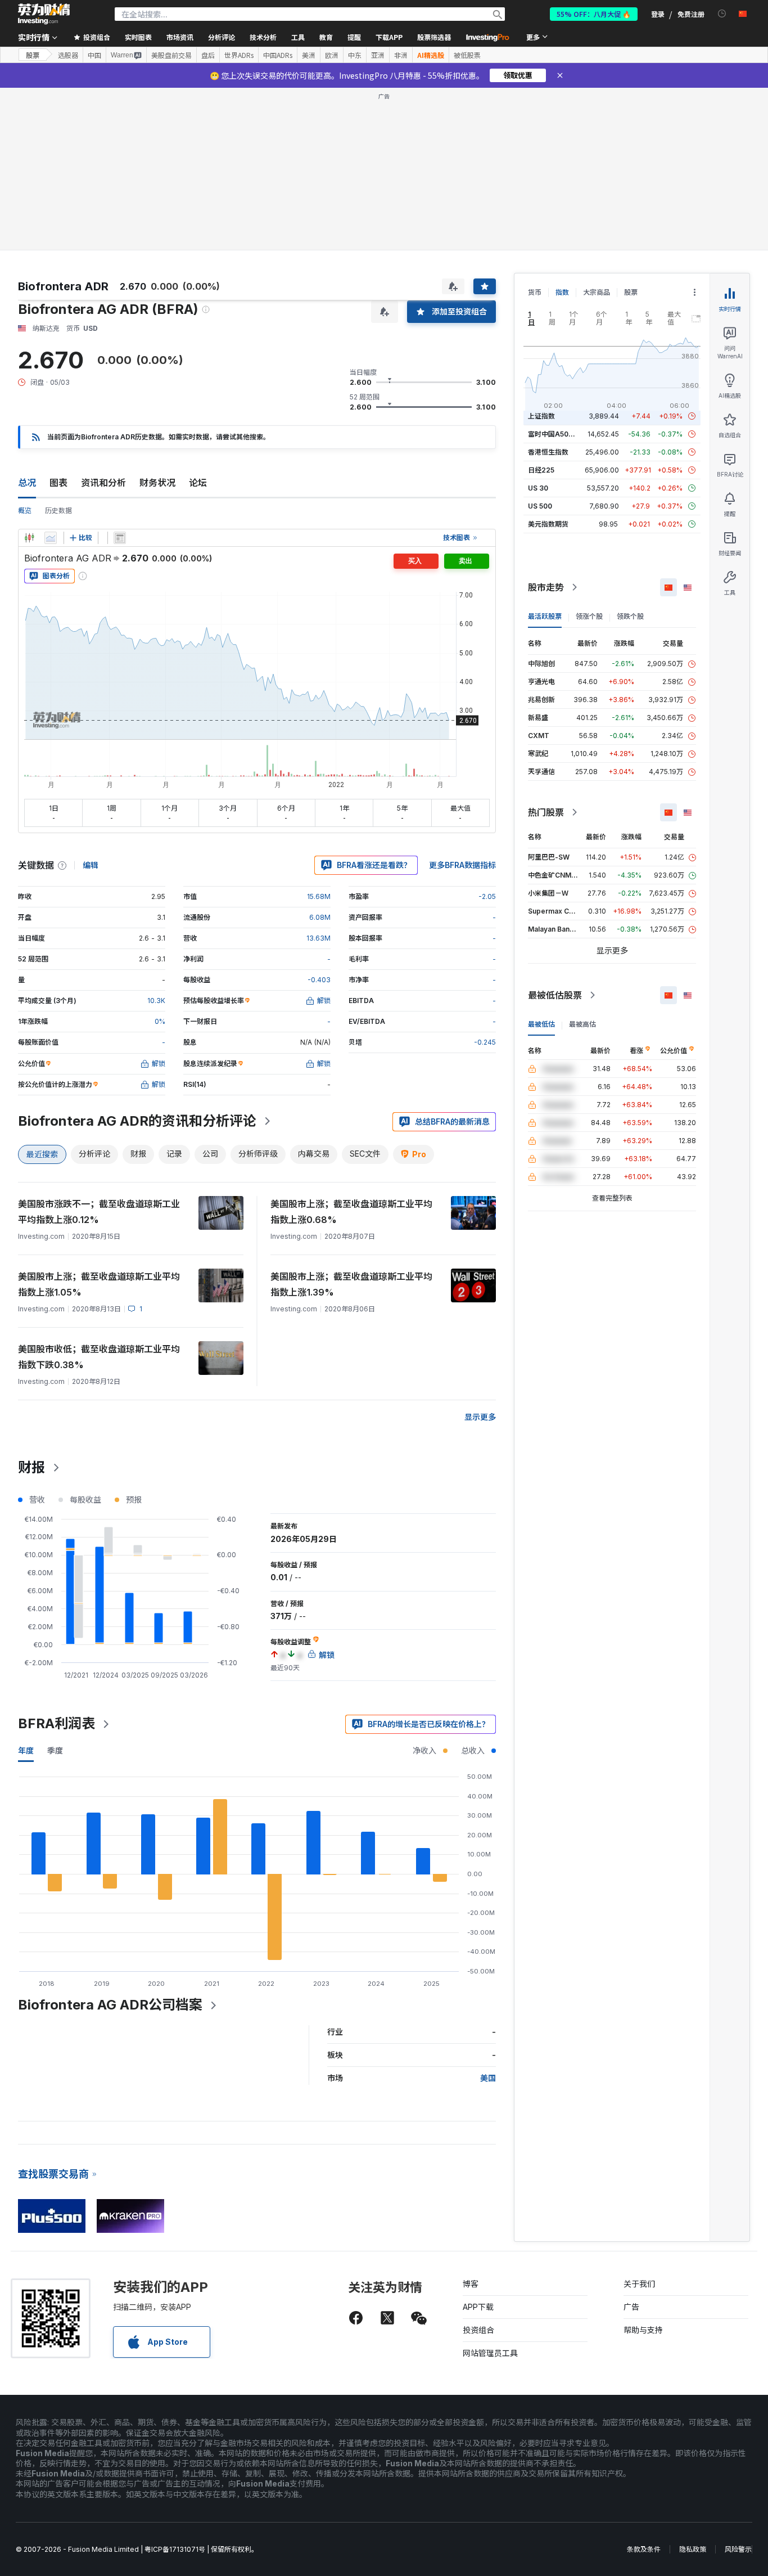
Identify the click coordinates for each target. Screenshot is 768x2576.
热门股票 (546, 812)
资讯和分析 (103, 483)
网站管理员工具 (490, 2353)
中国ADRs (278, 55)
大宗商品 (597, 292)
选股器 (68, 55)
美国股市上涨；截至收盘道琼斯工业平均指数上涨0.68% (351, 1212)
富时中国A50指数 (555, 434)
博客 (471, 2284)
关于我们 (639, 2284)
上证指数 (541, 416)
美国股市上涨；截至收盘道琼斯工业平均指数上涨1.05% (99, 1284)
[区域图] (51, 538)
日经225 (541, 470)
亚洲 (378, 55)
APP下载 (478, 2307)
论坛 (198, 483)
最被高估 (582, 1024)
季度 (55, 1750)
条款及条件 (644, 2549)
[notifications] (722, 14)
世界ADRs (239, 55)
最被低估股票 (555, 995)
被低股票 (467, 55)
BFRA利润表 (57, 1723)
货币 (535, 292)
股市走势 (546, 587)
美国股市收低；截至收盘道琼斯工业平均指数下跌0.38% (99, 1357)
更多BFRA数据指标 (462, 865)
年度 (26, 1750)
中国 (94, 55)
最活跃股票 (545, 616)
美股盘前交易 (171, 55)
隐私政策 (693, 2549)
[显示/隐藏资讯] (120, 538)
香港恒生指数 (548, 452)
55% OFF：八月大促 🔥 (594, 14)
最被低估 (541, 1024)
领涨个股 (589, 616)
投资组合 (478, 2330)
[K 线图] (29, 538)
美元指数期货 (548, 524)
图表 (58, 483)
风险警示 (738, 2549)
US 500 (540, 506)
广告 (631, 2307)
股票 (33, 55)
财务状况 (157, 483)
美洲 (309, 55)
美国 (488, 2078)
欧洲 (332, 55)
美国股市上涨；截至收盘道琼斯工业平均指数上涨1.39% (351, 1284)
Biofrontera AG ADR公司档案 (110, 2005)
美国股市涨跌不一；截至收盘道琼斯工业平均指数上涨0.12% (99, 1212)
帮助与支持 (643, 2330)
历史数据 (58, 511)
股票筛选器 (434, 37)
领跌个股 (630, 616)
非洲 (401, 55)
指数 (562, 292)
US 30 (538, 488)
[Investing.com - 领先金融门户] (44, 14)
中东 (355, 55)
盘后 (208, 55)
